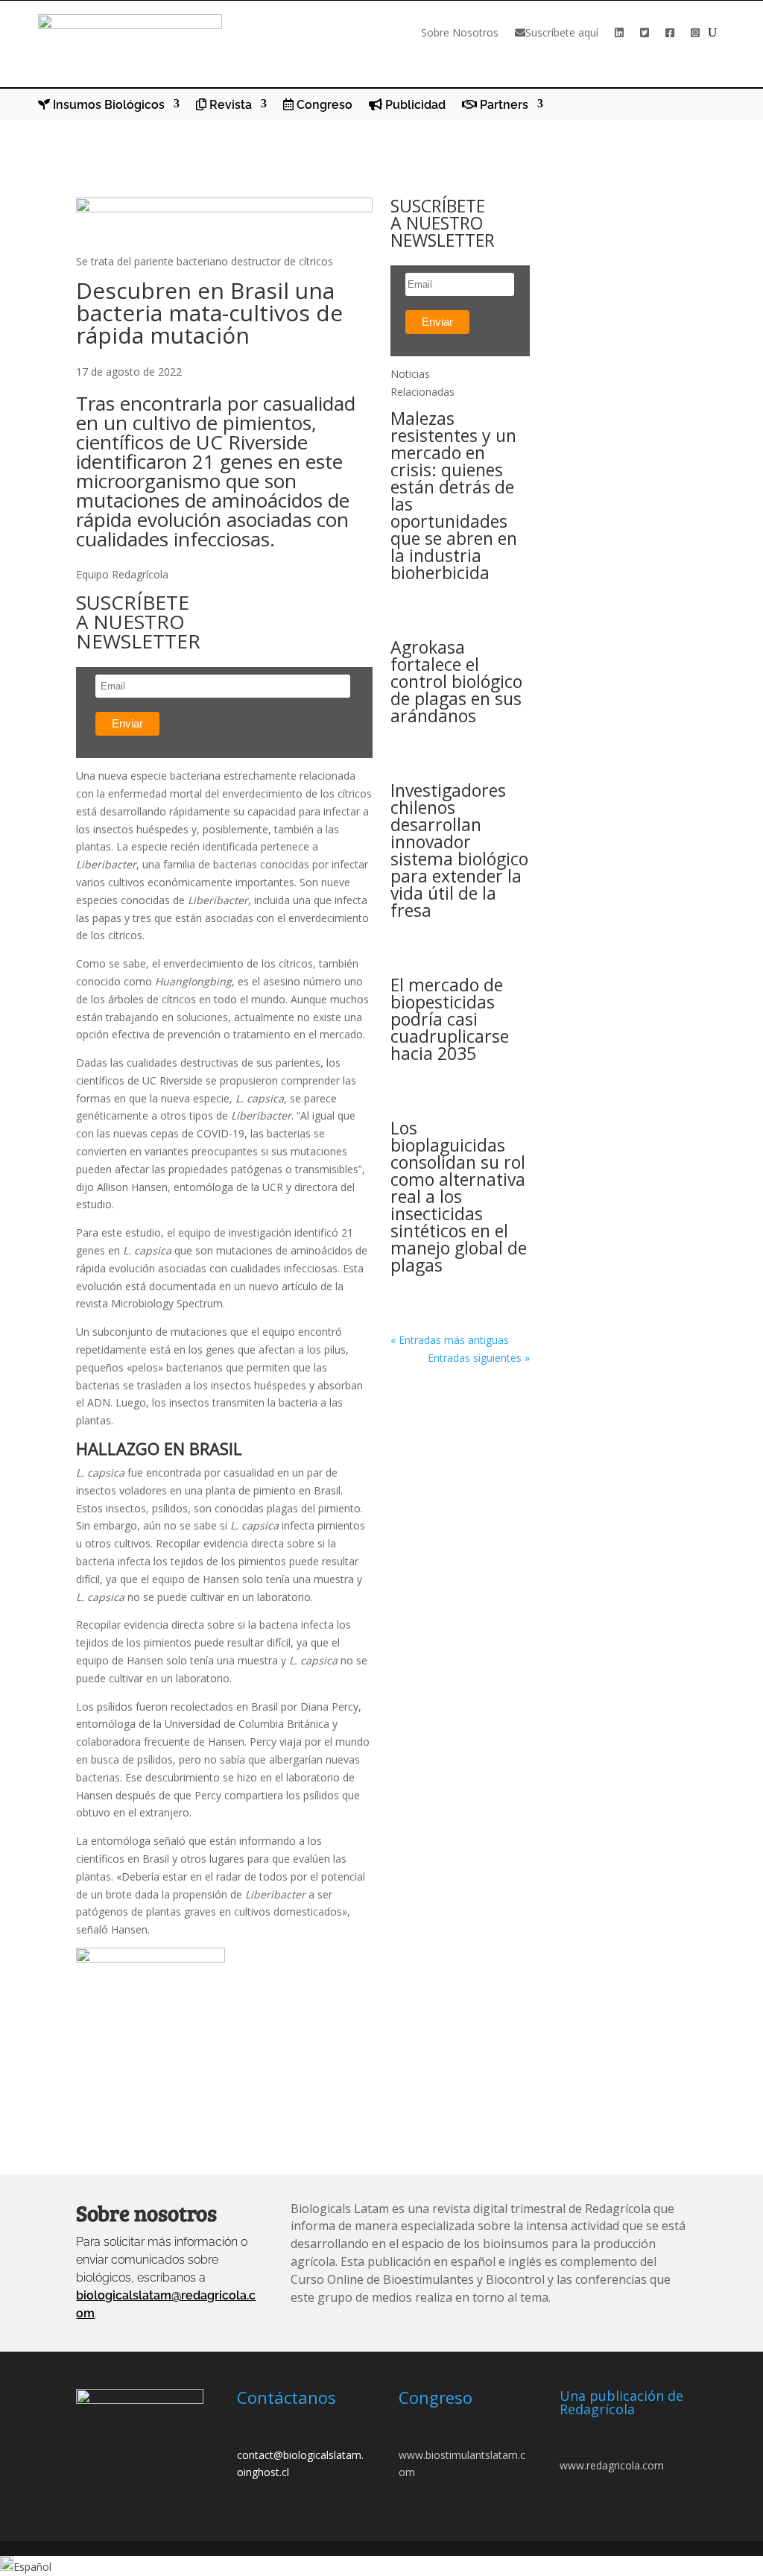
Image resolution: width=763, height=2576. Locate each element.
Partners (503, 105)
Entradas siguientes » (479, 1358)
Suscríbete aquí (562, 32)
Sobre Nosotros (460, 32)
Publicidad (414, 105)
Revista (229, 105)
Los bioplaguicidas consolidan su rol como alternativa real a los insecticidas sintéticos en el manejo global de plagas (459, 1196)
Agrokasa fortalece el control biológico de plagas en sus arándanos (456, 681)
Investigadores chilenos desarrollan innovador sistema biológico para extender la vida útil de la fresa (459, 850)
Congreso (323, 105)
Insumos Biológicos (107, 105)
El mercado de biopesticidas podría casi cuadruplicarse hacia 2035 (450, 1019)
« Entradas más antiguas (450, 1340)
